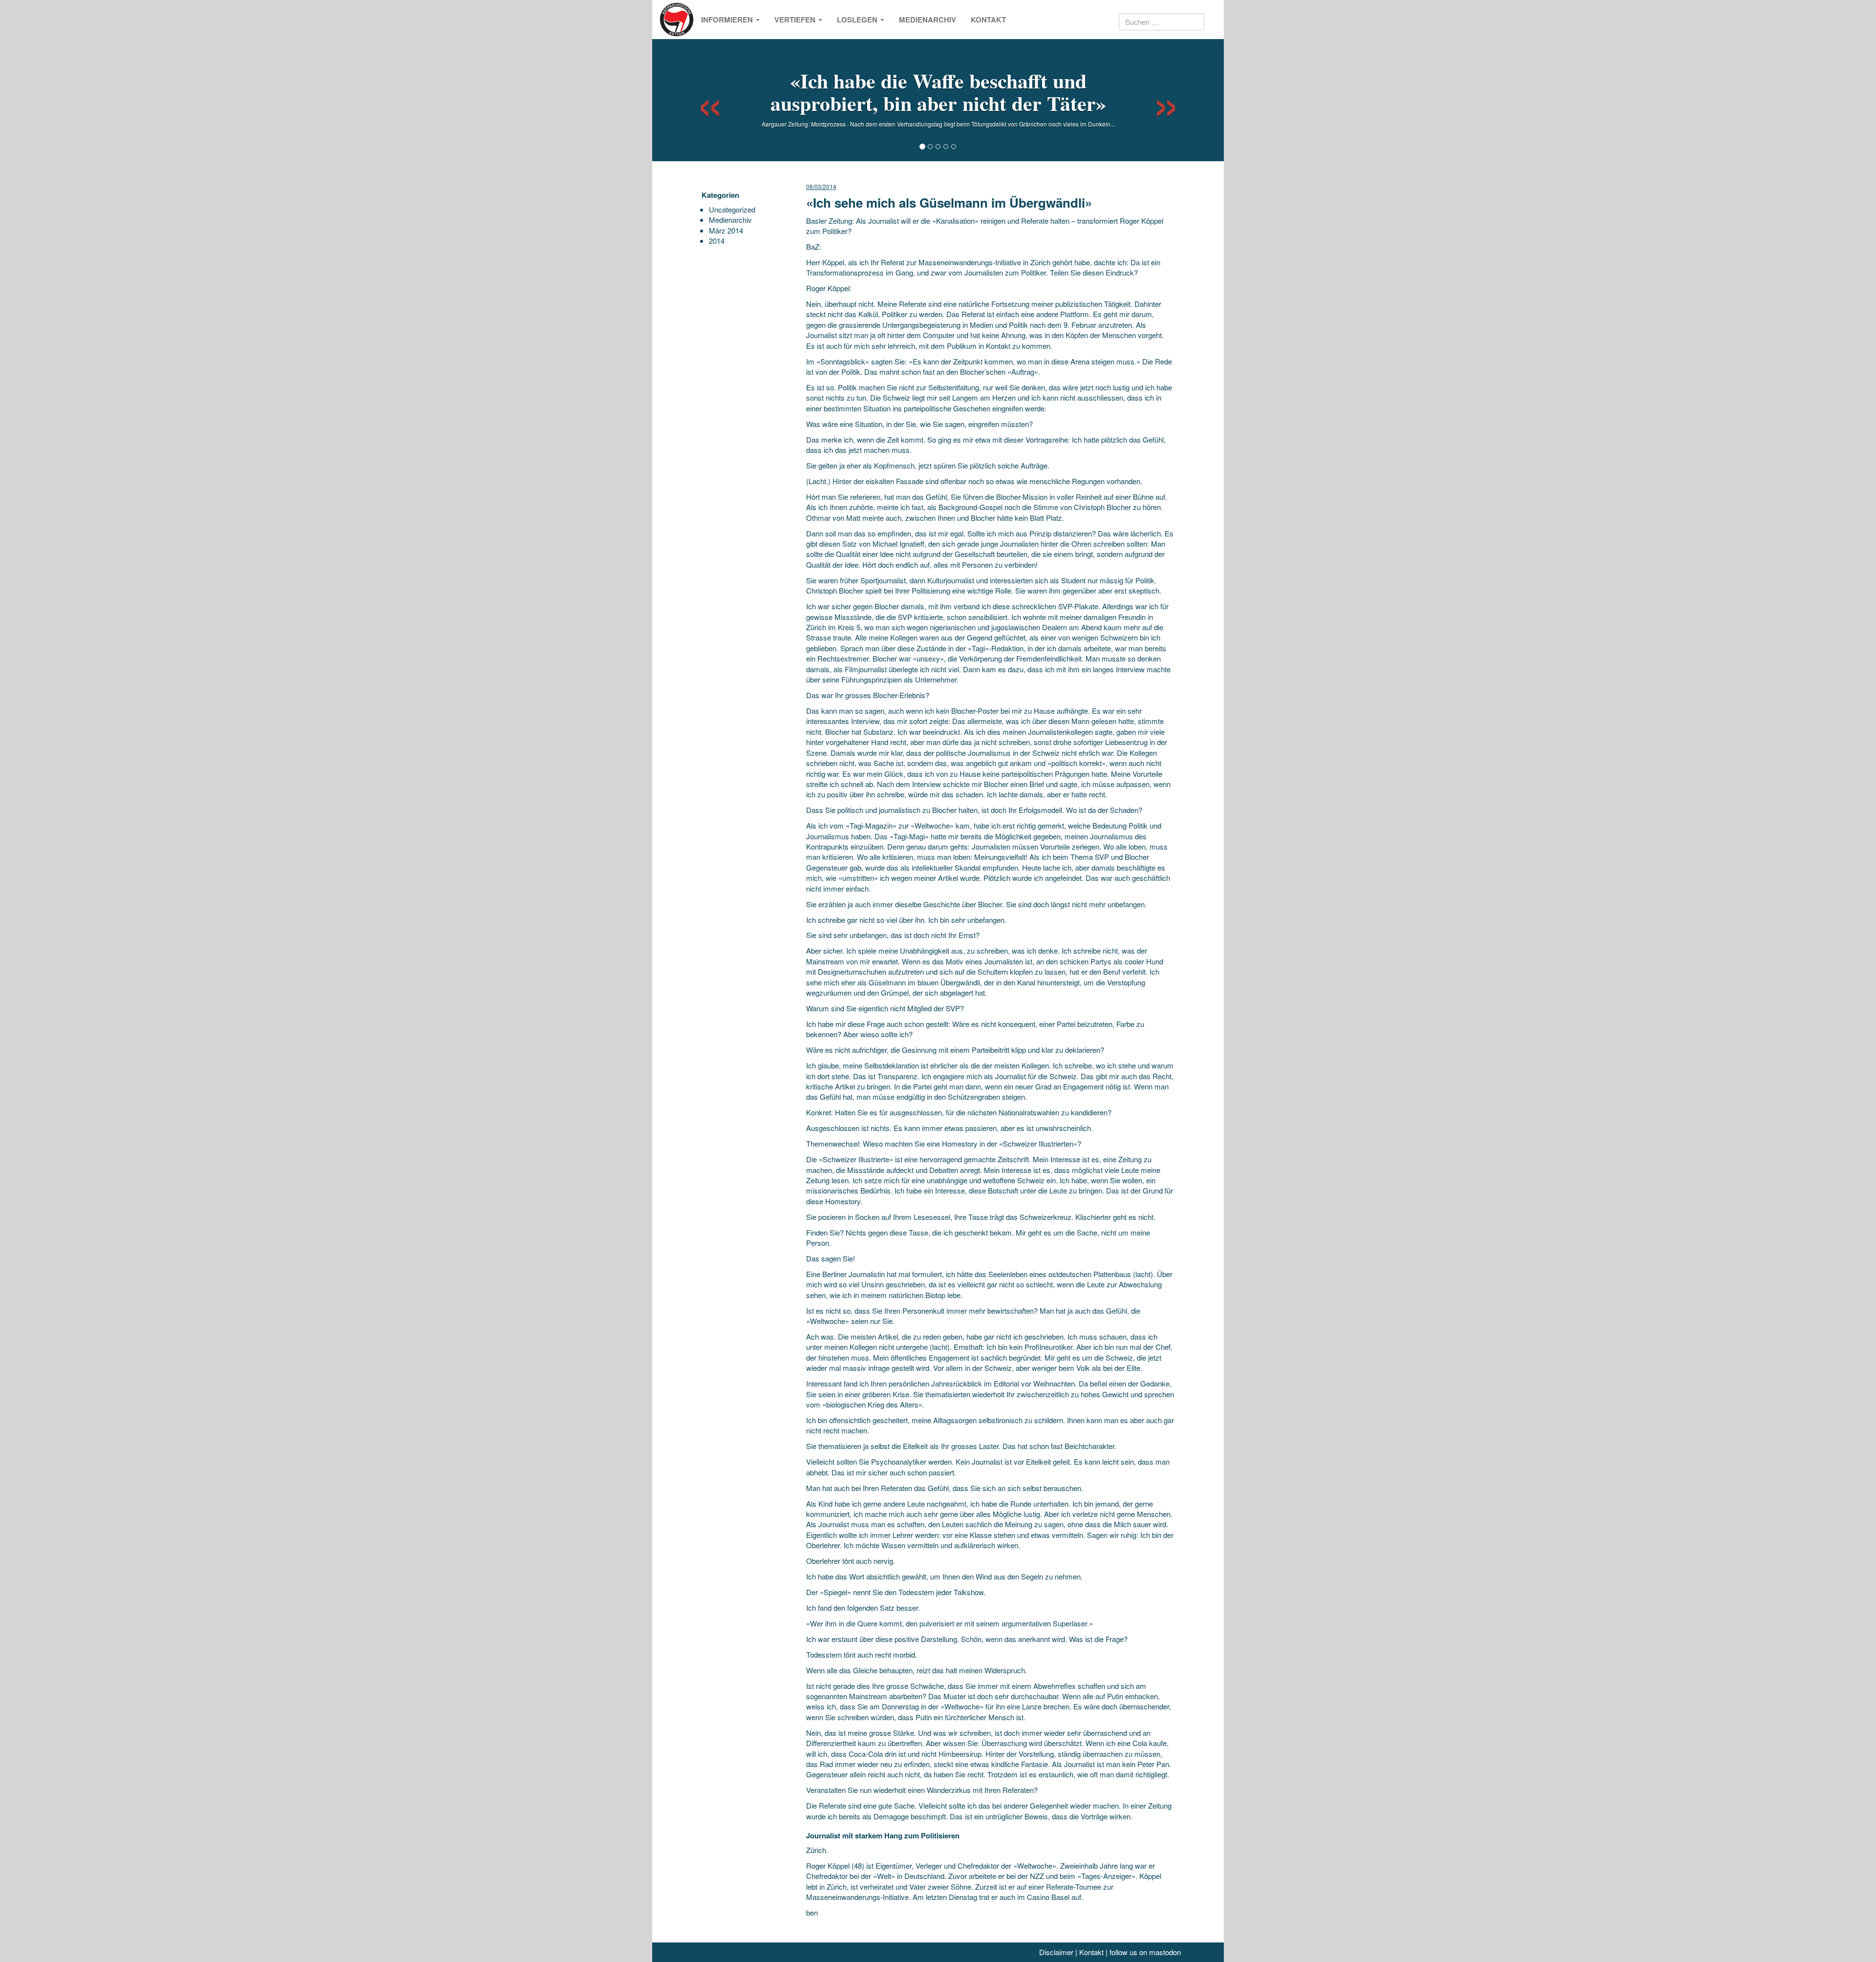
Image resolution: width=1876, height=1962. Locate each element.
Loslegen (858, 20)
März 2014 (726, 230)
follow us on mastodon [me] (1145, 1952)
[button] (701, 100)
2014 (717, 241)
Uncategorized (732, 209)
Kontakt (988, 20)
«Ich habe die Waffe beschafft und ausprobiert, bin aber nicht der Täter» (938, 92)
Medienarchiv (927, 20)
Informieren (728, 20)
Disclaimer (1056, 1952)
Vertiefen (796, 20)
